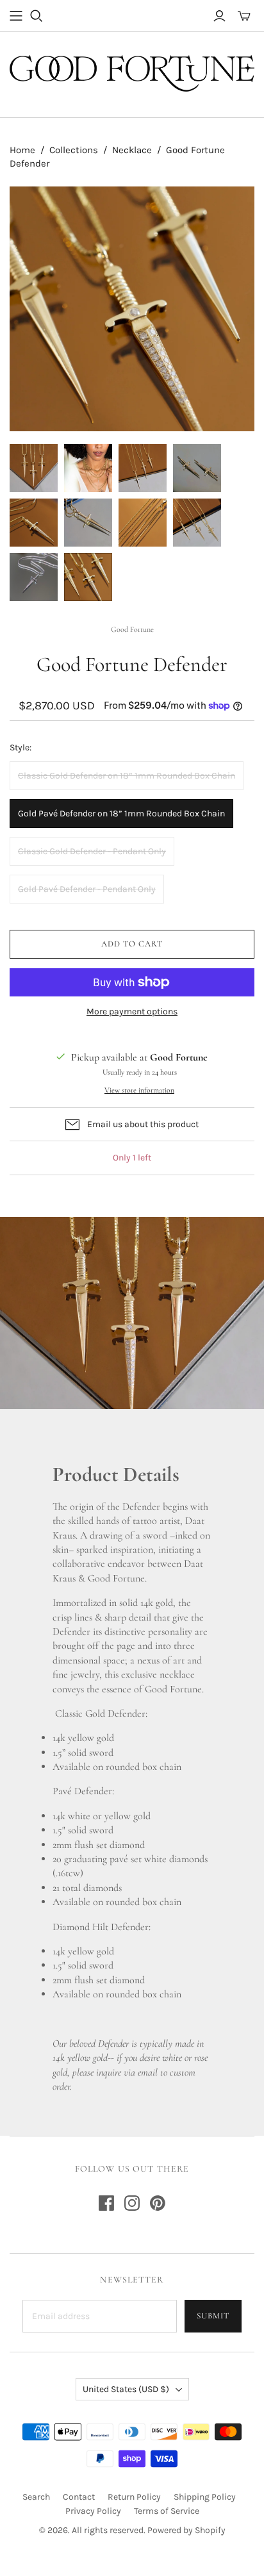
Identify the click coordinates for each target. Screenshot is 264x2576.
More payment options (132, 1011)
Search (36, 2497)
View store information (139, 1090)
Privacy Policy (93, 2511)
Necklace (132, 150)
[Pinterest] (158, 2203)
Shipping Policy (205, 2497)
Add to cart (132, 944)
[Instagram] (132, 2203)
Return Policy (134, 2497)
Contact (79, 2497)
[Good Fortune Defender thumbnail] (34, 468)
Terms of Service (167, 2511)
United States (126, 2389)
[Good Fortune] (132, 72)
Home (22, 150)
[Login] (219, 16)
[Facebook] (106, 2203)
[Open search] (37, 16)
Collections (74, 150)
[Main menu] (16, 16)
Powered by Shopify (186, 2530)
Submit (213, 2316)
